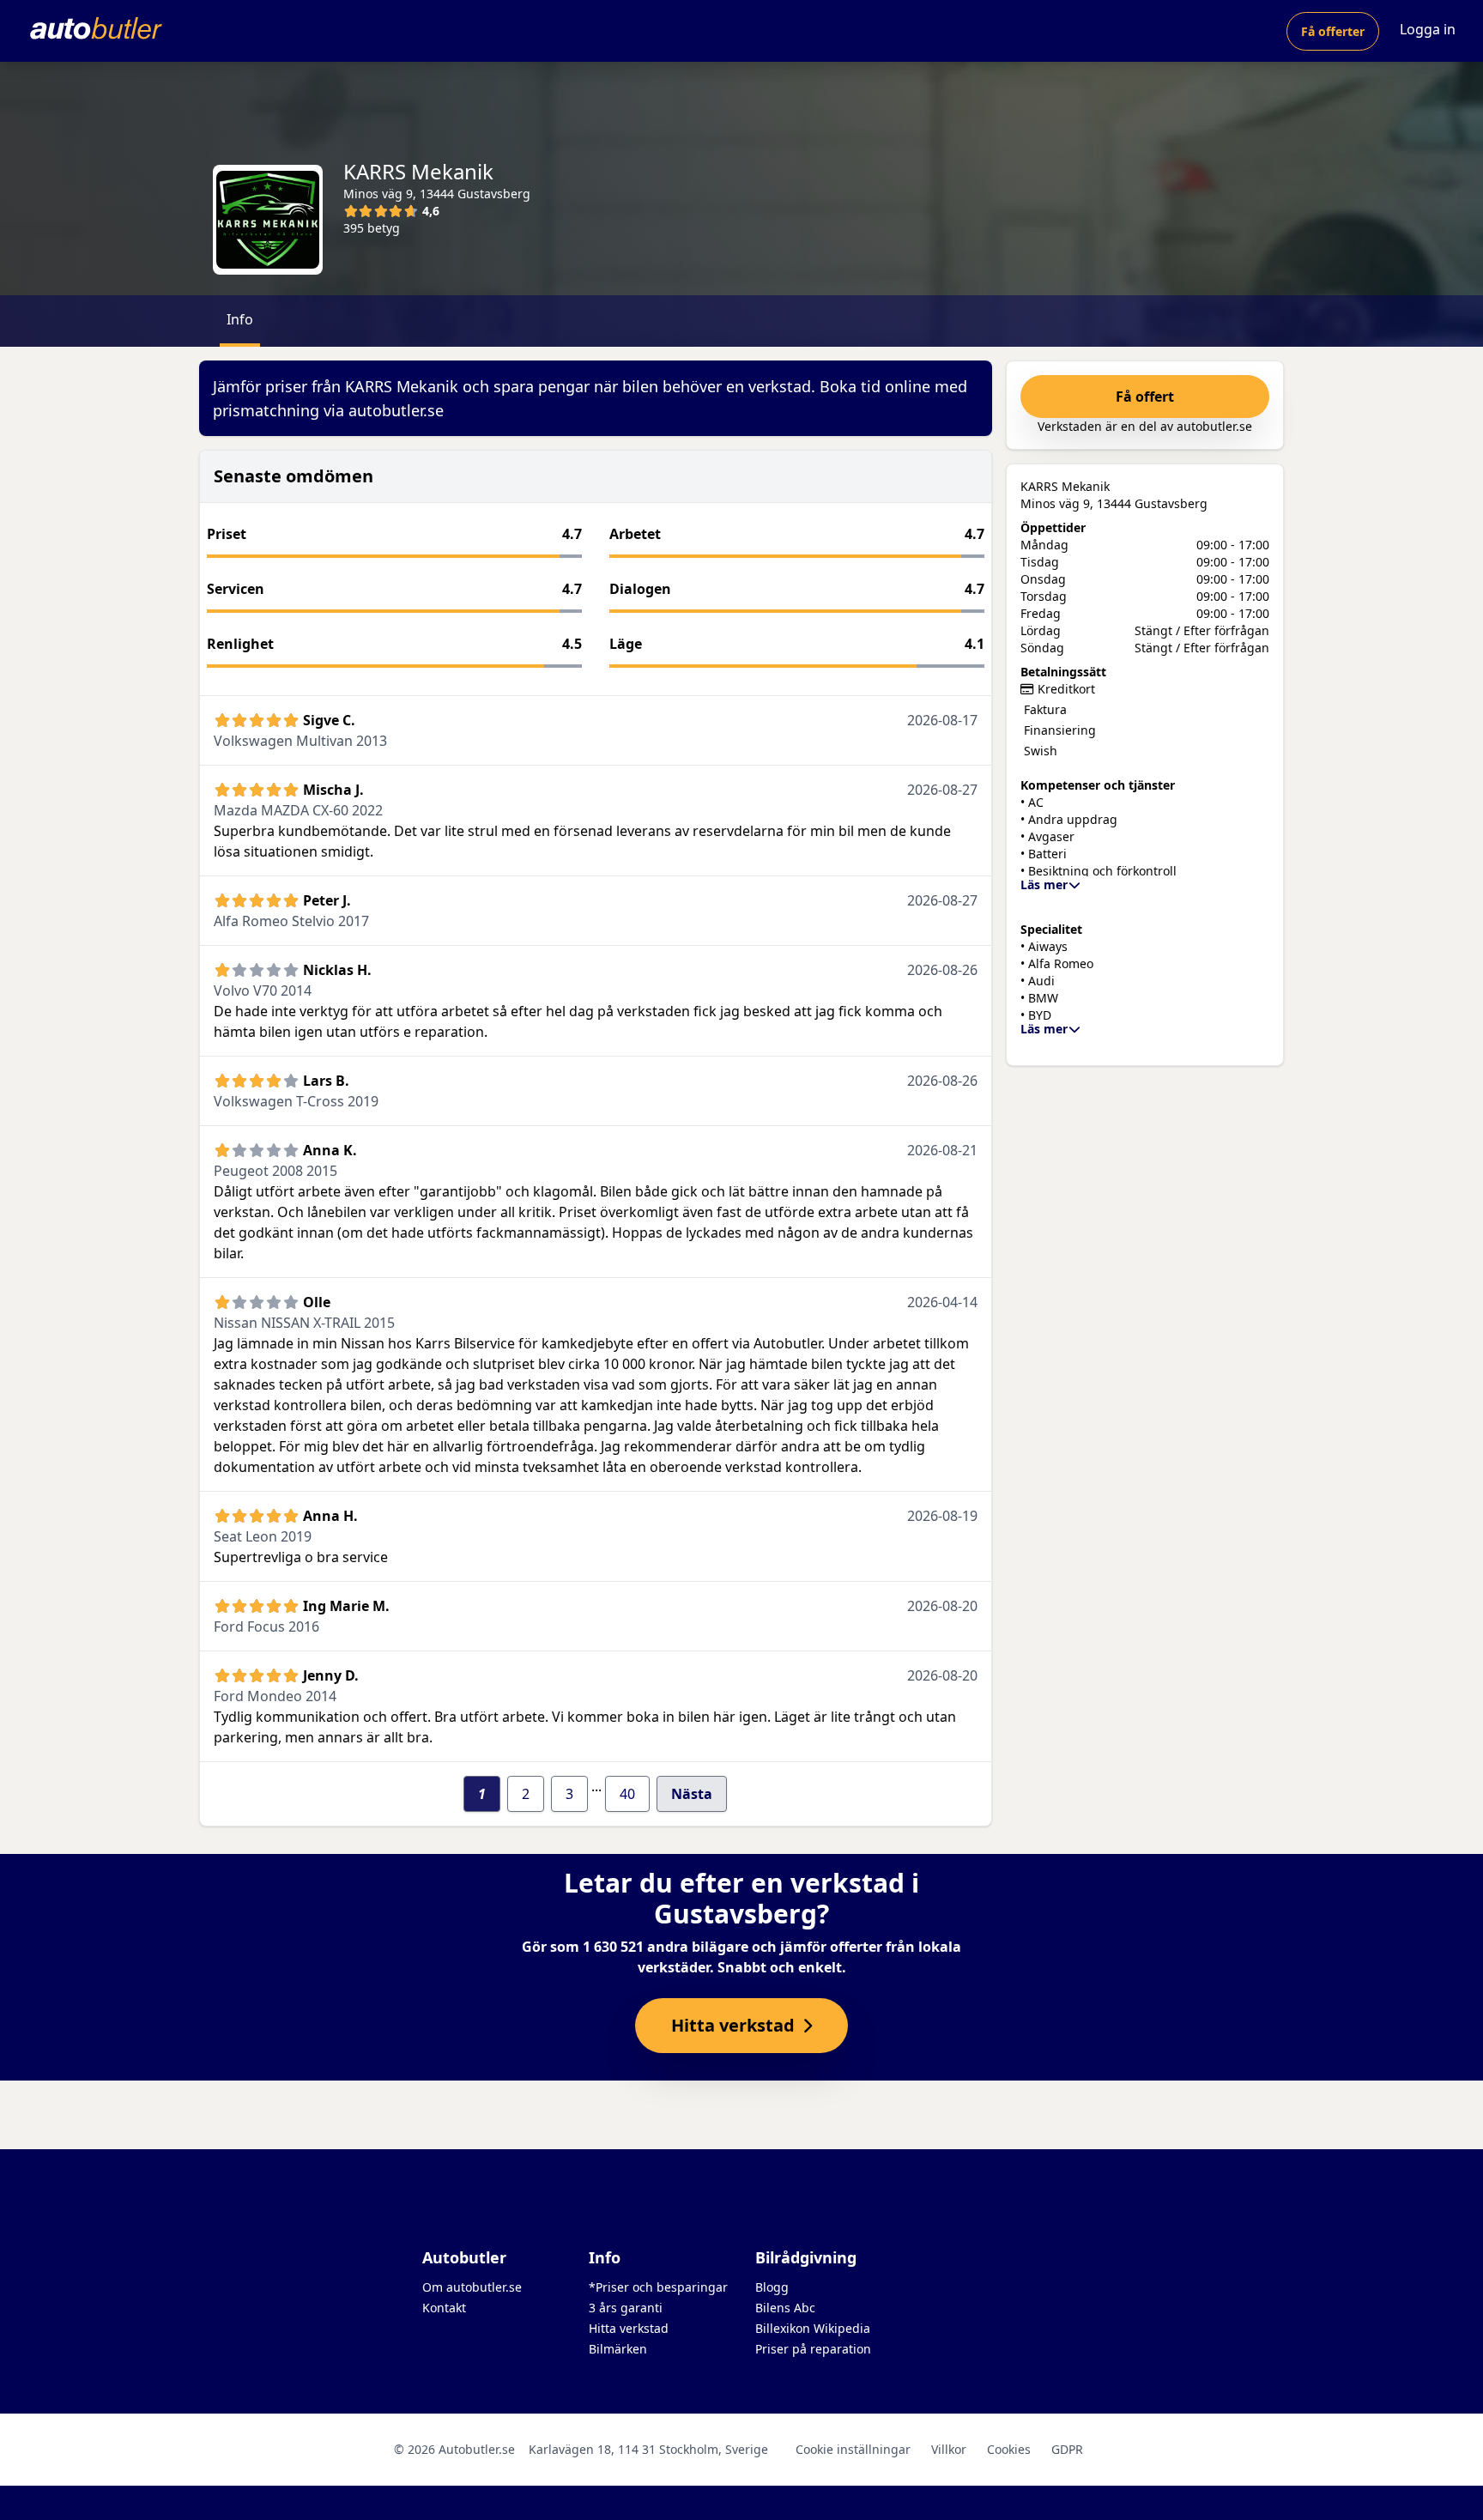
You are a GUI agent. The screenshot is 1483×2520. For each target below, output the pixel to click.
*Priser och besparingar (658, 2287)
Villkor (949, 2449)
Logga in (1428, 29)
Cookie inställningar (853, 2449)
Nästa (692, 1794)
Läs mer (1044, 884)
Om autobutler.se (472, 2287)
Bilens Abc (785, 2308)
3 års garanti (626, 2308)
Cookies (1009, 2449)
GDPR (1067, 2449)
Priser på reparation (813, 2349)
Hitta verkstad (629, 2328)
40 (627, 1794)
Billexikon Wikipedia (813, 2328)
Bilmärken (618, 2349)
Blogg (772, 2287)
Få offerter (1333, 31)
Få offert (1145, 397)
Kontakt (444, 2308)
